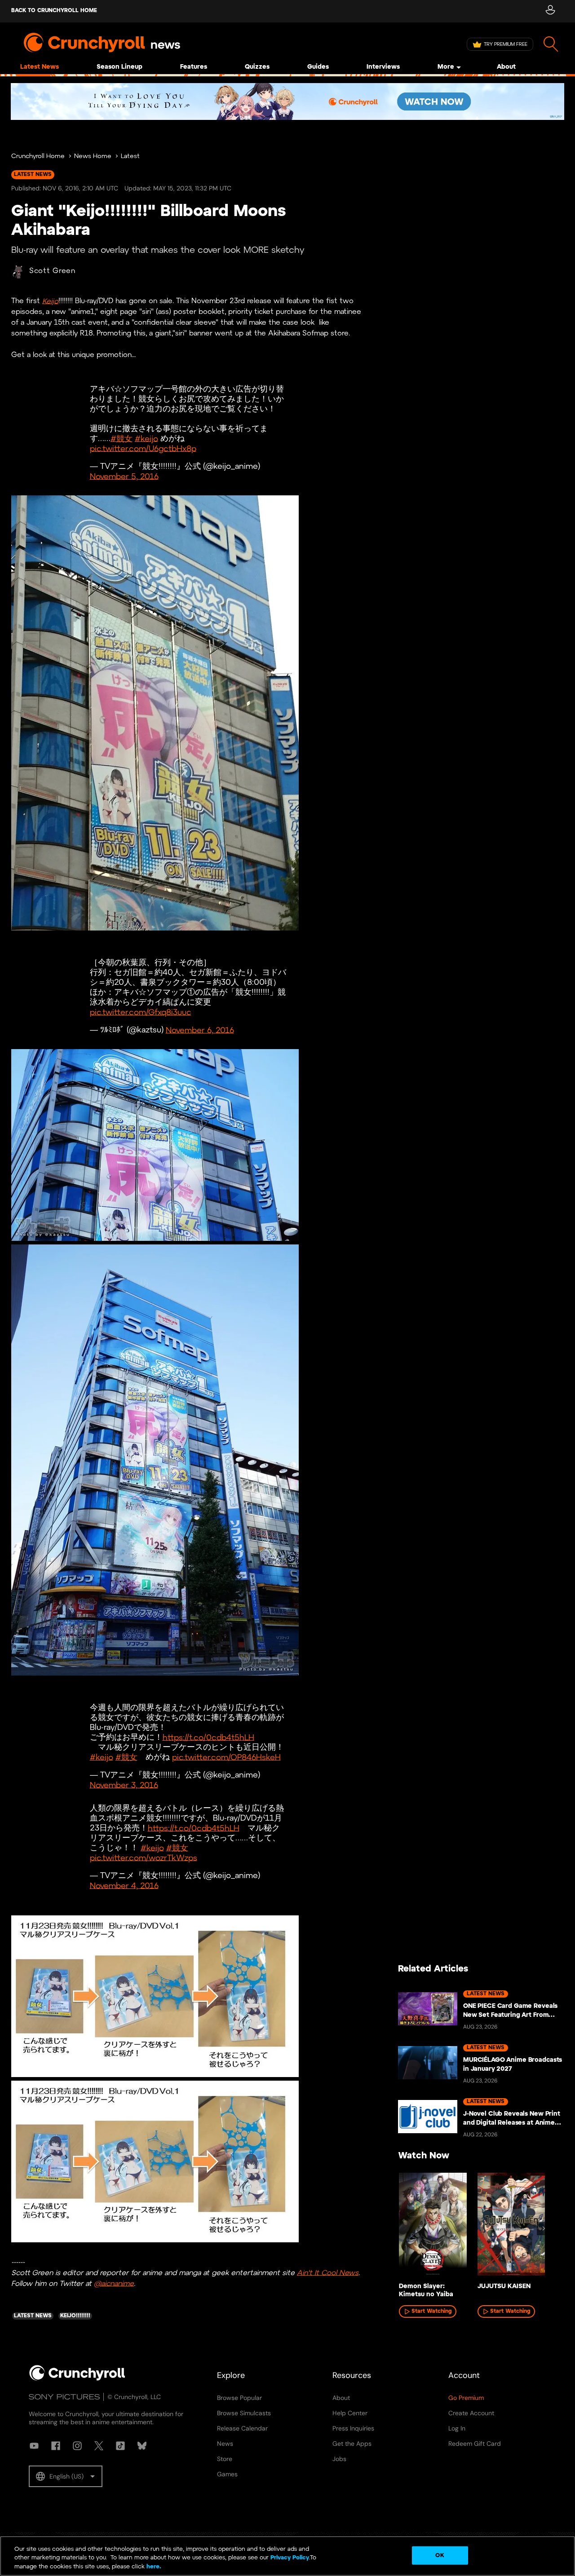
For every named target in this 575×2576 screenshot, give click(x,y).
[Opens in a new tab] (287, 101)
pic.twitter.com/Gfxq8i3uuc (141, 1012)
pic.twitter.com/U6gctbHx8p (143, 449)
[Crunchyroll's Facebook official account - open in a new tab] (56, 2446)
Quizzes (257, 67)
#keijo (146, 439)
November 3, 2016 (124, 1785)
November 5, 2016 (124, 477)
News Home (93, 157)
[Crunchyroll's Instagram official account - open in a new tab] (77, 2446)
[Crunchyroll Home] (77, 2379)
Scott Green (52, 271)
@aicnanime (114, 2283)
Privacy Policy (290, 2558)
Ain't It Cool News (328, 2273)
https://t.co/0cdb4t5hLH (208, 1738)
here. (153, 2567)
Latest (130, 157)
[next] (544, 2228)
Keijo (50, 301)
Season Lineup (119, 67)
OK (440, 2555)
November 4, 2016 (124, 1886)
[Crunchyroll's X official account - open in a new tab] (99, 2446)
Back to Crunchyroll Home (54, 11)
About (506, 67)
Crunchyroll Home (38, 157)
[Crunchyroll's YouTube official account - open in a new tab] (34, 2446)
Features (194, 67)
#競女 (122, 439)
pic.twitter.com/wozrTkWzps (144, 1858)
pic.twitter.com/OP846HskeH (226, 1758)
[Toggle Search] (551, 44)
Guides (318, 67)
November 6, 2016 (200, 1030)
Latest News (40, 67)
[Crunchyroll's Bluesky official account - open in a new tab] (142, 2446)
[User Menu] (550, 11)
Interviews (383, 67)
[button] (66, 2476)
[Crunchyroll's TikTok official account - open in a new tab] (120, 2446)
